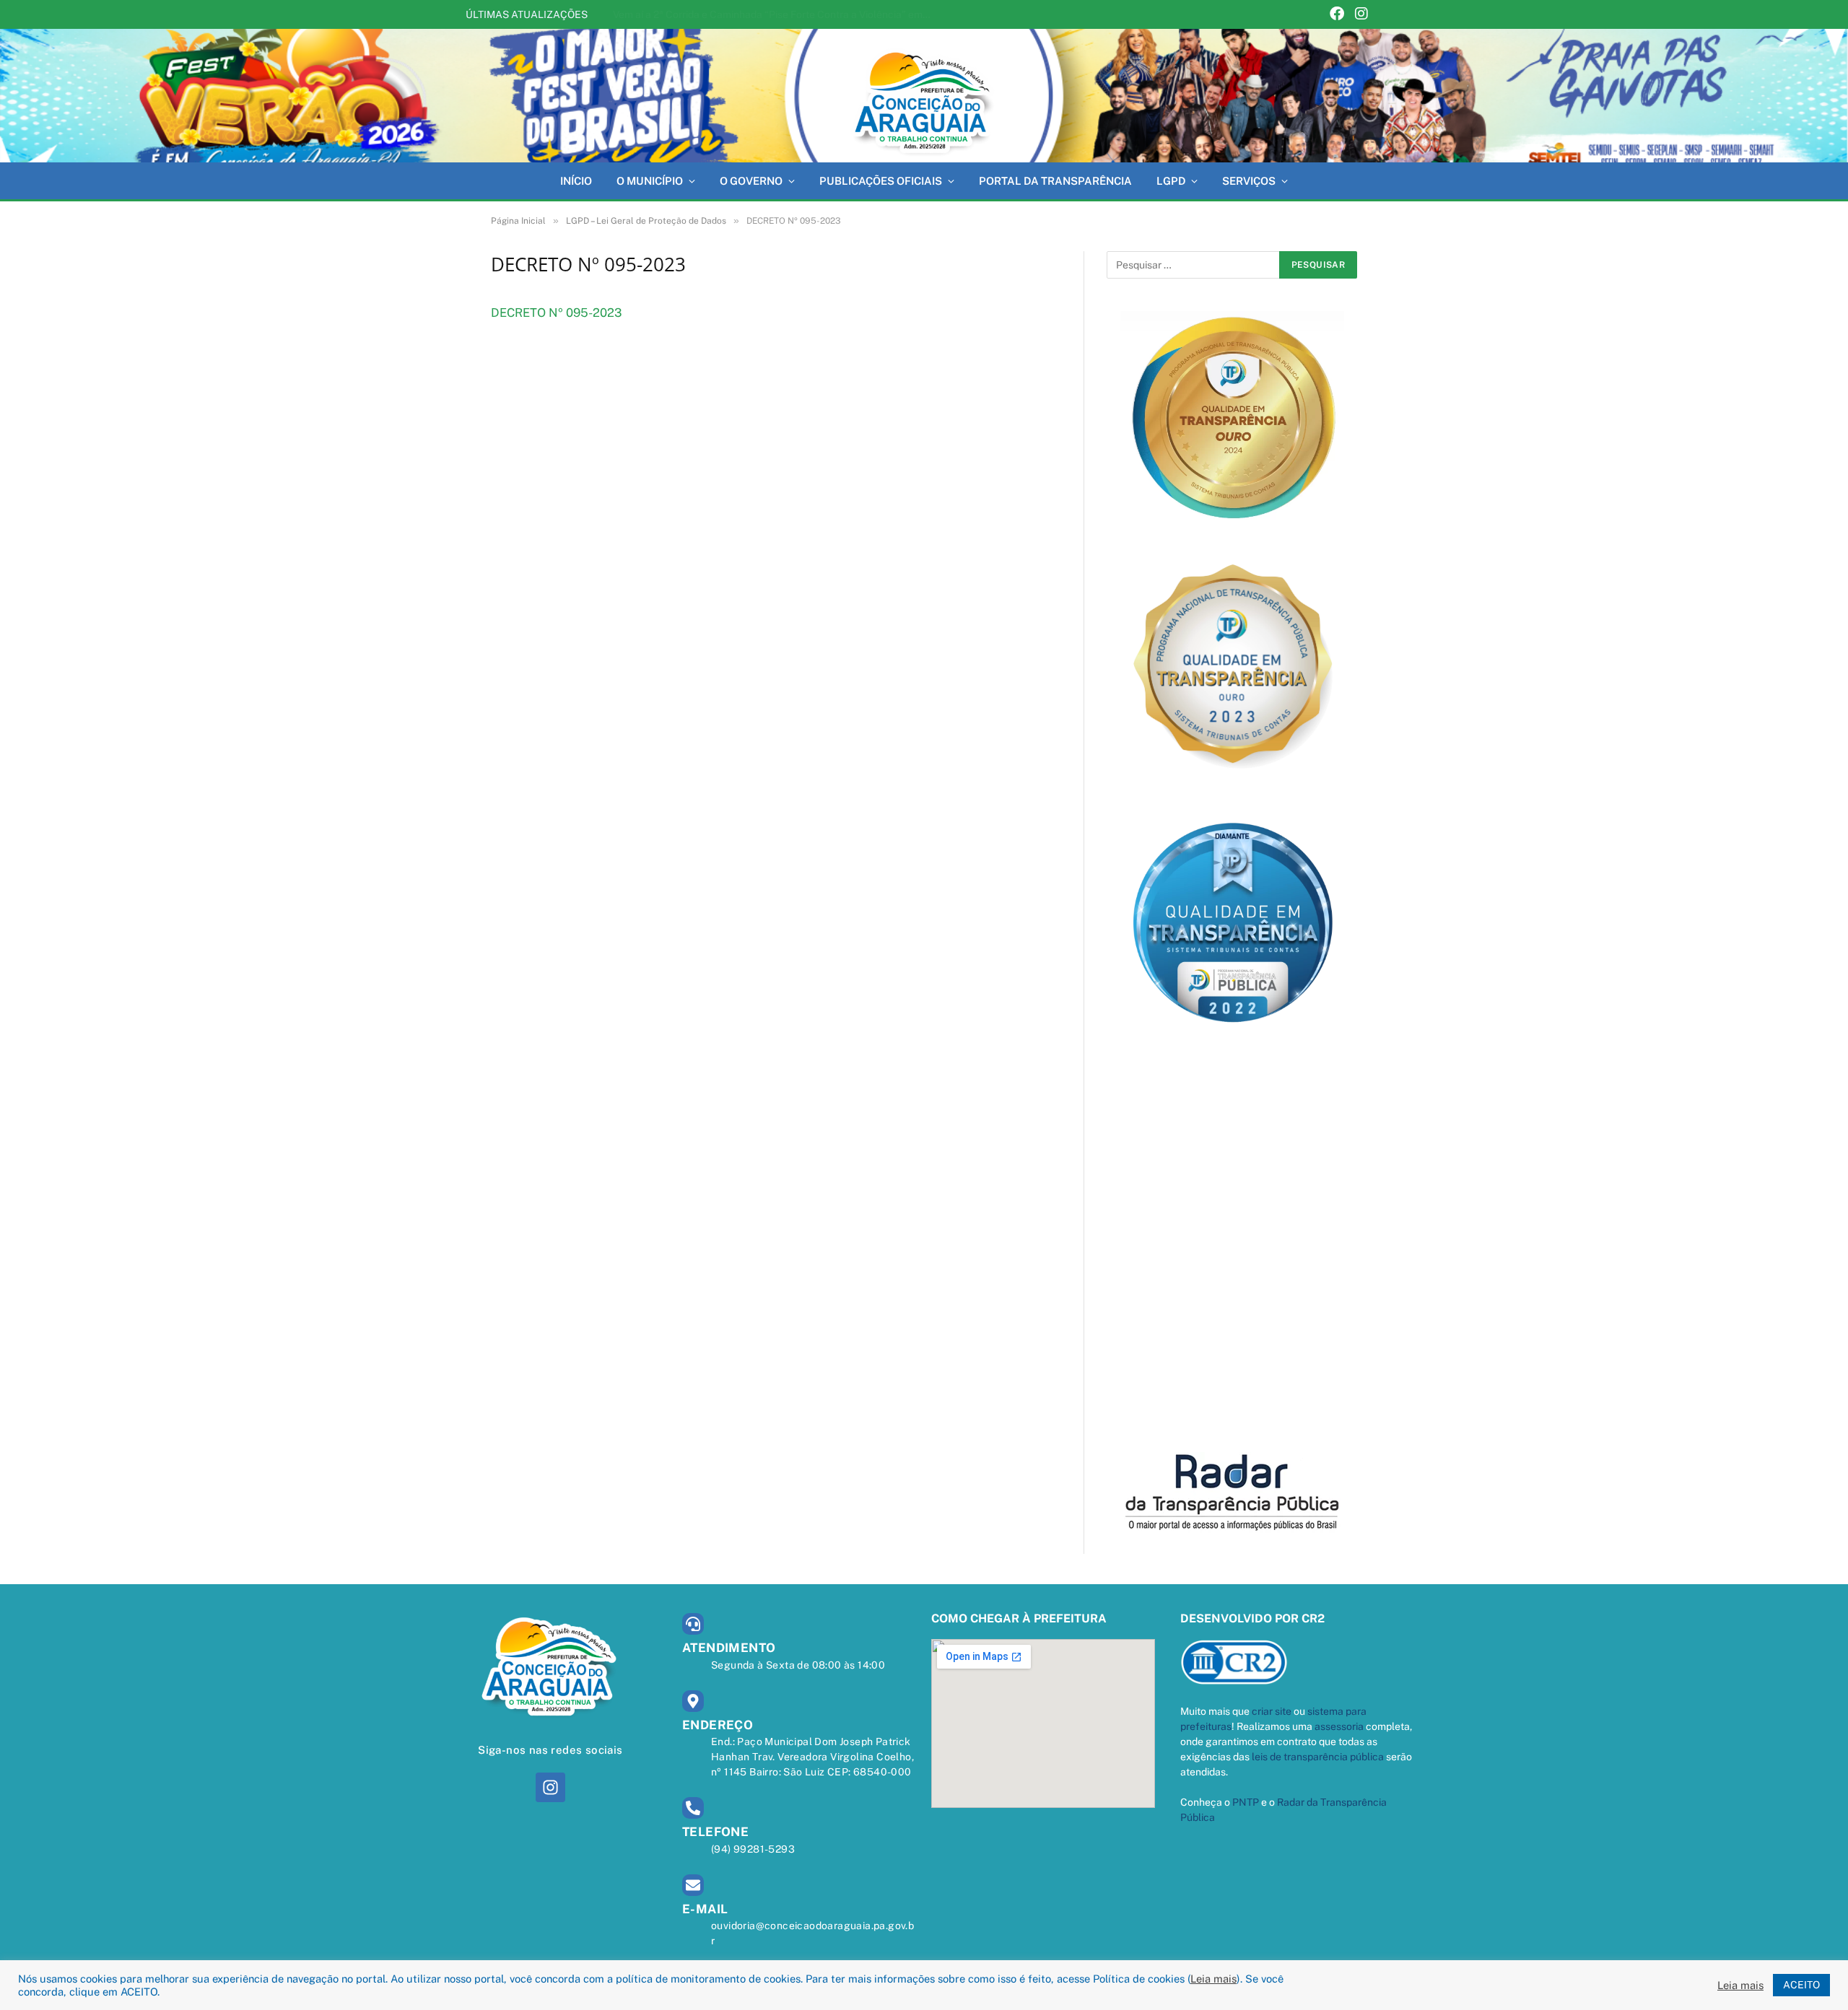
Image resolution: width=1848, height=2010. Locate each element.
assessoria (1339, 1726)
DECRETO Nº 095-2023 (556, 313)
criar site (1272, 1711)
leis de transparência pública (1318, 1757)
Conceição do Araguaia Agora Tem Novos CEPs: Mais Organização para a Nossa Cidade (775, 14)
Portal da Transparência (1055, 181)
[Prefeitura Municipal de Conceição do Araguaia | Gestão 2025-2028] (924, 96)
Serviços (1249, 181)
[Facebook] (1337, 15)
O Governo (751, 181)
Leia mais (1213, 1979)
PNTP (1246, 1802)
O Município (650, 181)
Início (576, 181)
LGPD (1171, 181)
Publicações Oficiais (881, 181)
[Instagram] (1361, 15)
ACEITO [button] (1801, 1985)
